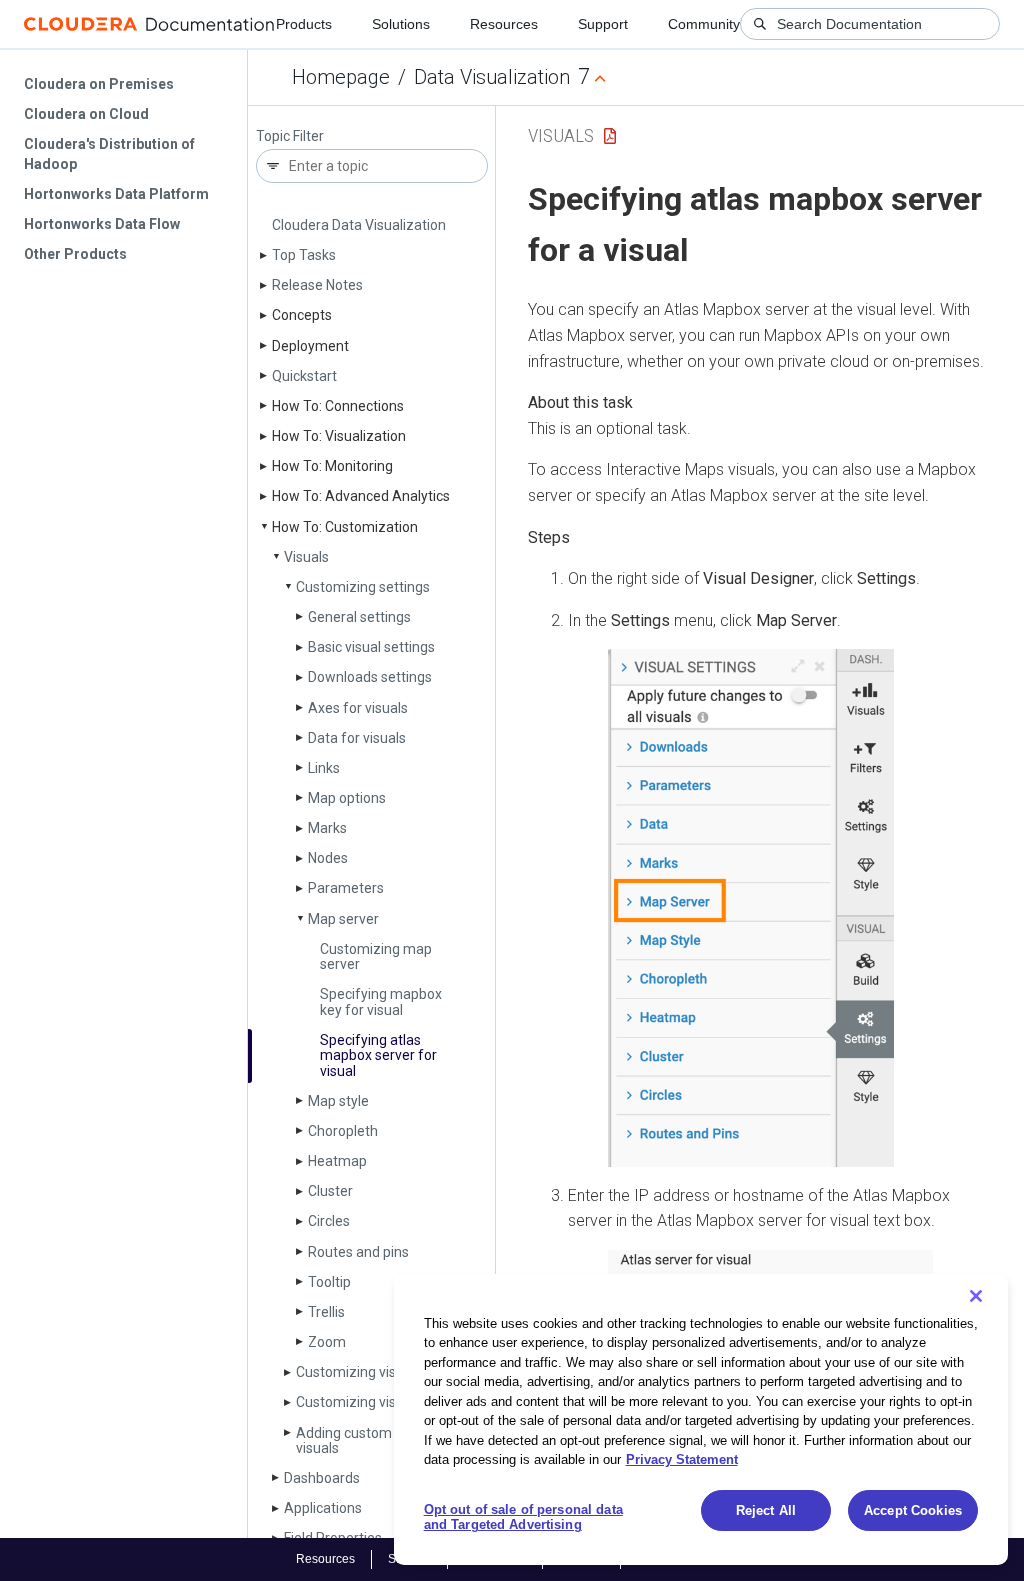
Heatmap (337, 1161)
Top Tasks (304, 255)
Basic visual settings (371, 647)
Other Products (75, 254)
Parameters (346, 888)
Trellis (326, 1312)
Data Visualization (492, 77)
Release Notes (317, 285)
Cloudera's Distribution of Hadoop (109, 154)
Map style (338, 1101)
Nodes (328, 858)
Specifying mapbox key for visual (381, 1001)
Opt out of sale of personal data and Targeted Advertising (523, 1517)
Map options (347, 798)
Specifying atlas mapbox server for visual (378, 1055)
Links (324, 768)
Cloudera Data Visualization (359, 225)
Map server (343, 919)
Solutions (401, 24)
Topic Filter (290, 136)
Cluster (330, 1191)
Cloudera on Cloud (86, 114)
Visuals (306, 557)
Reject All (766, 1510)
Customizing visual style (372, 1372)
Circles (329, 1221)
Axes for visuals (358, 708)
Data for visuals (357, 738)
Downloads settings (370, 677)
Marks (327, 828)
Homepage (341, 77)
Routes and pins (358, 1252)
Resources (504, 24)
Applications (323, 1508)
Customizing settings (363, 587)
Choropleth (343, 1131)
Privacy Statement (682, 1459)
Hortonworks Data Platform (116, 194)
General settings (359, 617)
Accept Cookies (913, 1510)
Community (704, 24)
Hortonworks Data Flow (102, 224)
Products (304, 24)
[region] (701, 1419)
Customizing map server (376, 956)
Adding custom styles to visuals (372, 1440)
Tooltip (329, 1282)
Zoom (327, 1342)
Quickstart (304, 376)
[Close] (976, 1296)
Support (603, 24)
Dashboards (322, 1478)
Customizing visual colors (376, 1402)
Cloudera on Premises (99, 84)
